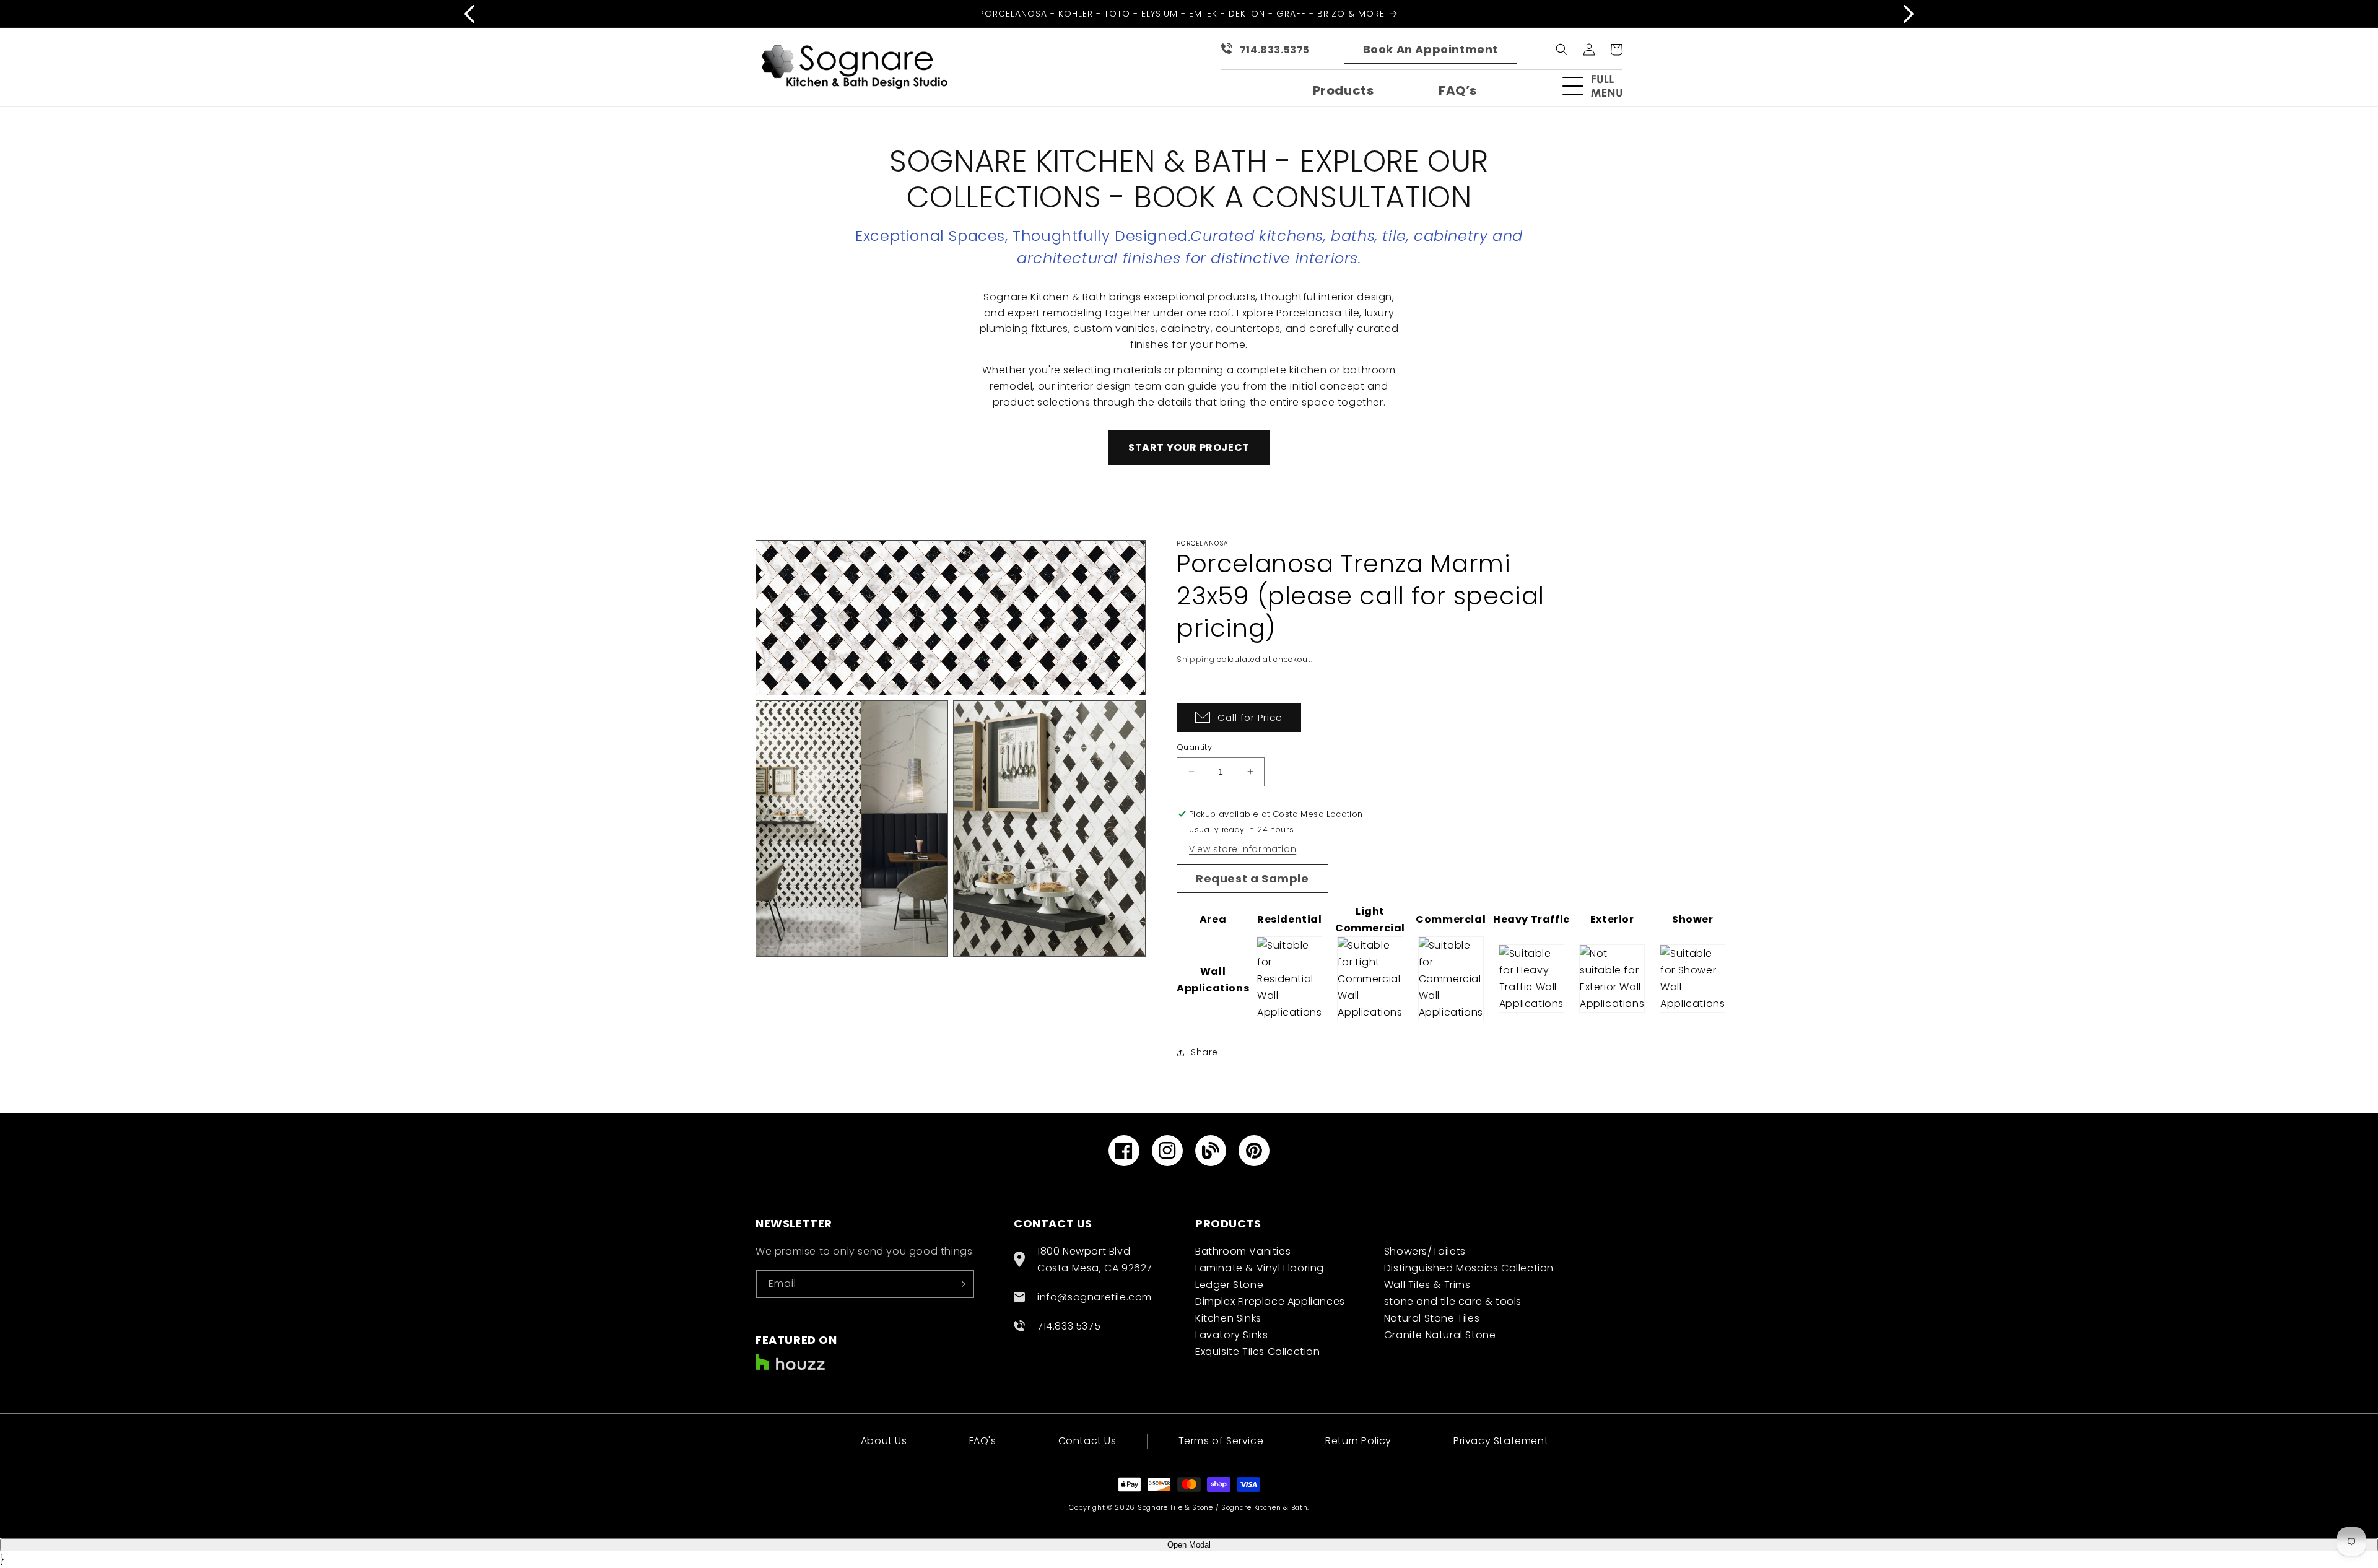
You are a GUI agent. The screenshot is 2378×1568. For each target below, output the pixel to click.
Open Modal (1189, 1545)
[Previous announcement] (469, 14)
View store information (1243, 849)
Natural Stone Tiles (1432, 1318)
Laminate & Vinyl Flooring (1260, 1268)
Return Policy (1358, 1441)
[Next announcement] (1909, 14)
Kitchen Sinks (1228, 1318)
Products (1344, 90)
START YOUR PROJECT (1189, 447)
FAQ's (983, 1441)
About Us (884, 1442)
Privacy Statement (1501, 1441)
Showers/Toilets (1425, 1251)
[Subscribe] (960, 1284)
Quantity (1194, 747)
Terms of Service (1221, 1441)
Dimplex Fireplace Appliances (1270, 1301)
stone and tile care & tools (1453, 1301)
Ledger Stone (1229, 1285)
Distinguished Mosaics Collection (1469, 1268)
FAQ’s (1458, 90)
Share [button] (1204, 1052)
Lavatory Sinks (1231, 1335)
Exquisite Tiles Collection (1258, 1352)
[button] (1598, 86)
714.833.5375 (1275, 50)
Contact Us (1087, 1441)
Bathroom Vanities (1243, 1251)
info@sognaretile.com (1095, 1297)
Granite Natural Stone (1440, 1335)
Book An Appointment (1431, 49)
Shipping (1196, 659)
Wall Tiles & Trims (1427, 1285)
